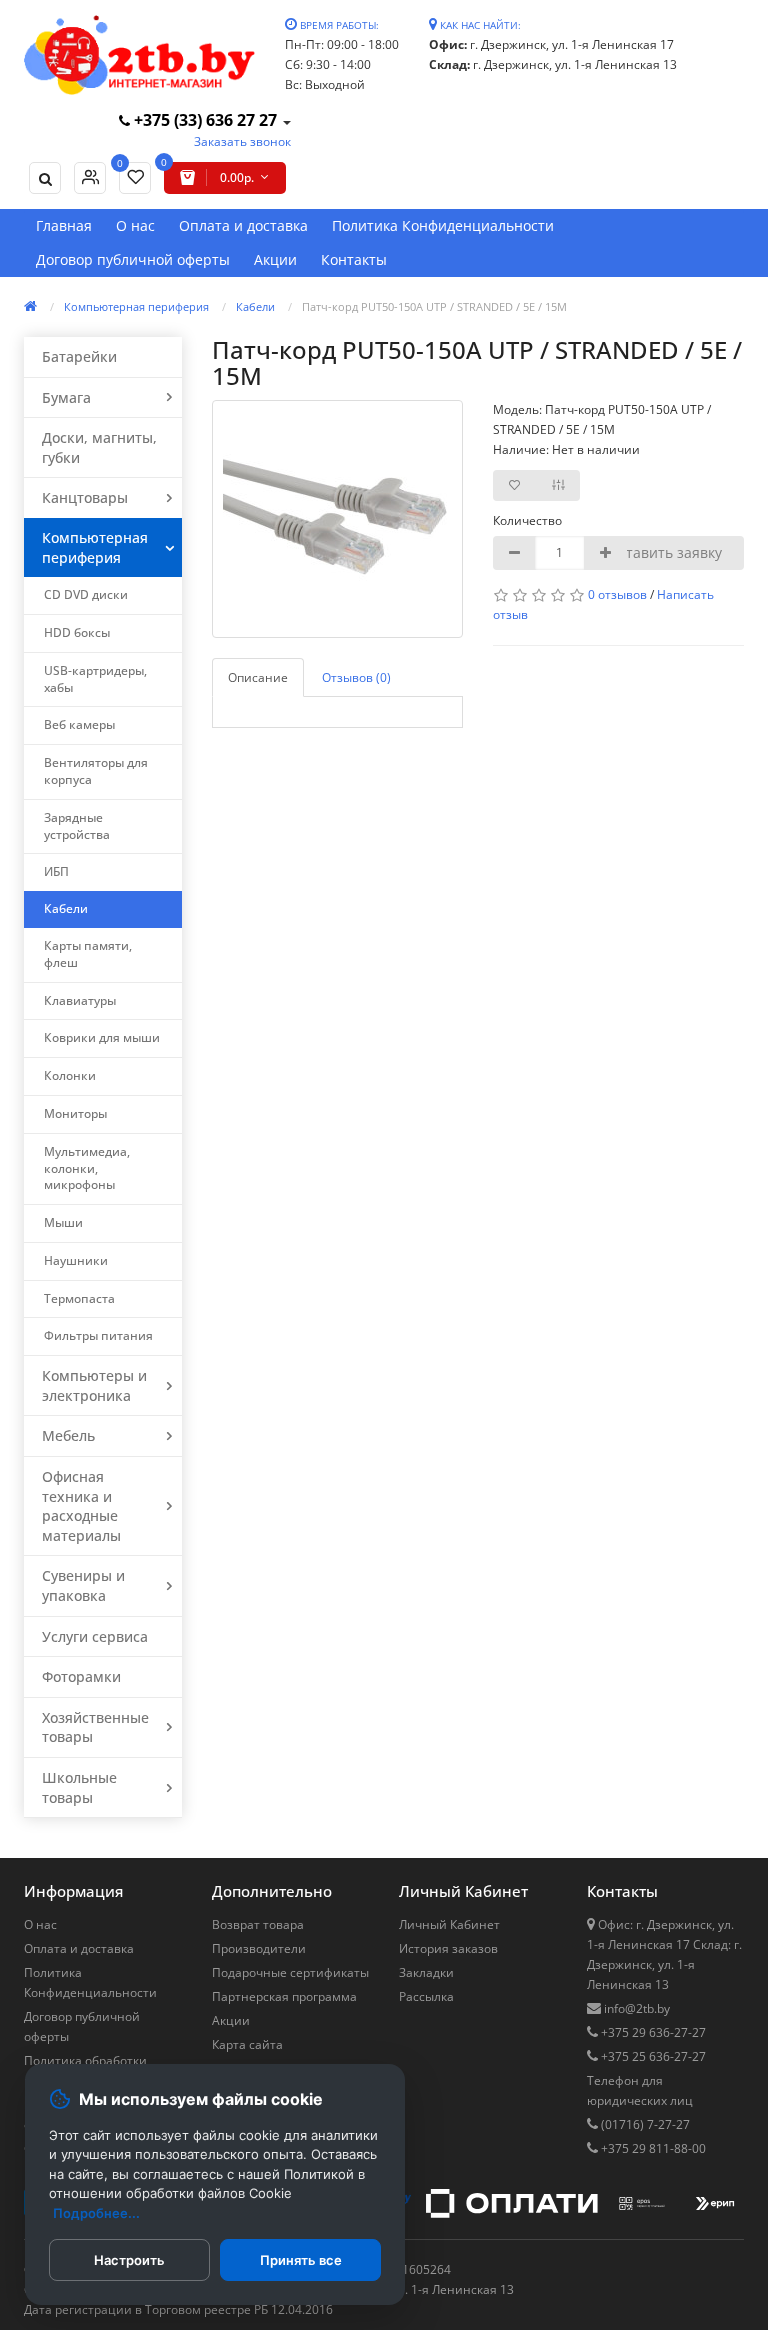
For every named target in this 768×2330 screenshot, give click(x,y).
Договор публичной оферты (133, 259)
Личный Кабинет (449, 1924)
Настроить (129, 2260)
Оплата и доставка (243, 225)
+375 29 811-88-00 (652, 2148)
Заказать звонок (242, 141)
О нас (135, 225)
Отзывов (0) (356, 677)
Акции (275, 259)
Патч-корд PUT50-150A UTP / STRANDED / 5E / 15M (434, 306)
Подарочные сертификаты (290, 1972)
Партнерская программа (284, 1996)
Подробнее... (96, 2213)
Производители (259, 1948)
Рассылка (426, 1996)
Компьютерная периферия (136, 306)
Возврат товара (258, 1924)
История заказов (448, 1948)
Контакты (354, 259)
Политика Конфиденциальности (443, 225)
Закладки (426, 1972)
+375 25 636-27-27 (652, 2056)
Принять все (301, 2260)
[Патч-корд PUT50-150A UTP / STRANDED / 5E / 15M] (337, 519)
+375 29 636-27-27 (652, 2032)
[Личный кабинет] (90, 178)
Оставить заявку (665, 552)
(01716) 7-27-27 (644, 2124)
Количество (525, 520)
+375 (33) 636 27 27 (205, 120)
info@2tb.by (635, 2008)
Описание (258, 677)
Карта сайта (247, 2044)
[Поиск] (45, 178)
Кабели (255, 306)
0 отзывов (617, 594)
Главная (64, 225)
